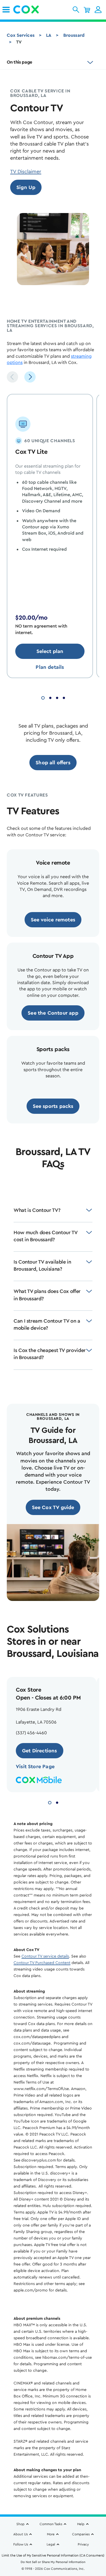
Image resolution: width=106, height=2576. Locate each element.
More (51, 2534)
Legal (51, 2544)
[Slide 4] (64, 697)
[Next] (30, 377)
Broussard (74, 35)
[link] (6, 10)
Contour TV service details (45, 1956)
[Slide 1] (43, 697)
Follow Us (21, 2544)
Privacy (83, 2544)
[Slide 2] (50, 697)
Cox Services (21, 35)
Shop (20, 2524)
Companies (81, 2534)
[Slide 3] (57, 697)
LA (49, 35)
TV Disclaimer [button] (26, 172)
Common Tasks (51, 2524)
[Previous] (12, 377)
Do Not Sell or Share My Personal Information (53, 2562)
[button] (76, 10)
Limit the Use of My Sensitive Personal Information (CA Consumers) (53, 2555)
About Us (20, 2534)
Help (81, 2524)
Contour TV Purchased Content (42, 1963)
